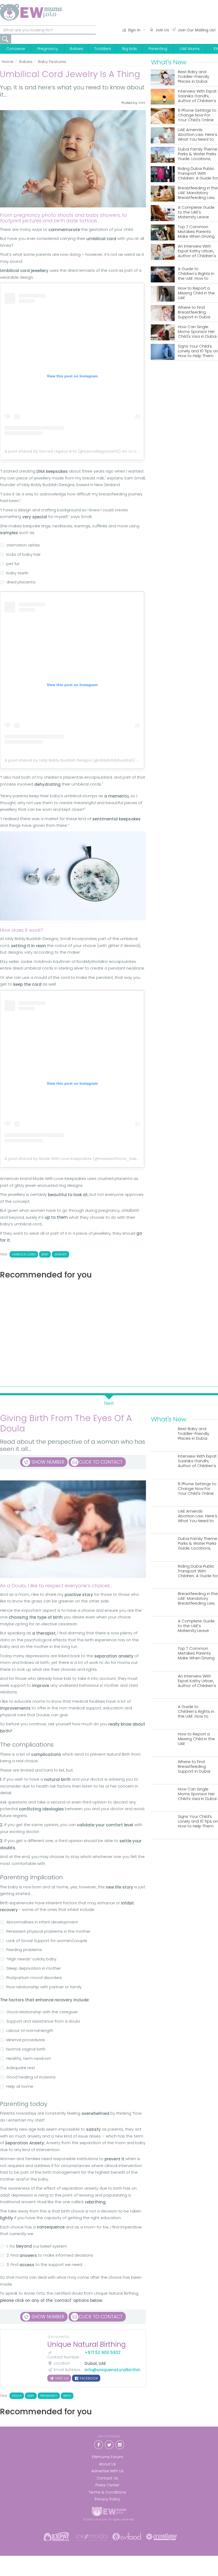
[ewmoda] (91, 2536)
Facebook (88, 2378)
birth (67, 2396)
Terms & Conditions (107, 2492)
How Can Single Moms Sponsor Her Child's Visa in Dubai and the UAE (197, 332)
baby (45, 1254)
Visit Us (61, 2378)
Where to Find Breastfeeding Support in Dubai (194, 312)
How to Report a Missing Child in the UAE (196, 293)
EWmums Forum (108, 2457)
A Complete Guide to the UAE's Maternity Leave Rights (196, 212)
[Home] (31, 12)
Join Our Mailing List (197, 30)
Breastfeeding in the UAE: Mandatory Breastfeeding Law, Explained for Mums (198, 193)
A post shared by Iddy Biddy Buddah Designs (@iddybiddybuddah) (70, 760)
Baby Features (52, 62)
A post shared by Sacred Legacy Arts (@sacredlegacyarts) (63, 451)
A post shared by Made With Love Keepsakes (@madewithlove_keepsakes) (78, 1159)
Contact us (107, 2478)
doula (17, 2396)
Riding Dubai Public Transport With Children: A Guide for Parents (198, 174)
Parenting (158, 49)
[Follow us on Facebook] (98, 2444)
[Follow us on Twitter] (109, 2444)
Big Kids (130, 49)
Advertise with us (108, 2471)
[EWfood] (127, 2536)
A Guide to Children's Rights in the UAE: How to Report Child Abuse (197, 274)
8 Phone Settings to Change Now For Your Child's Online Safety (197, 115)
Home (8, 62)
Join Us (162, 30)
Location (62, 2363)
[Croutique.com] (162, 2536)
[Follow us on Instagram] (120, 2444)
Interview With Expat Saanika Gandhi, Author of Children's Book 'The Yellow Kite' (197, 96)
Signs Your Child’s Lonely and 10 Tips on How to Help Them (198, 351)
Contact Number (63, 2357)
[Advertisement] (73, 1331)
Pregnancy (48, 49)
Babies (77, 49)
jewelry (60, 1254)
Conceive (16, 49)
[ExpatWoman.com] (56, 2536)
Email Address (67, 2370)
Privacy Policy (107, 2499)
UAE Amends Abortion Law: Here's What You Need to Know (198, 135)
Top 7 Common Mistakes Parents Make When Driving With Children (196, 232)
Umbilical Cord (24, 1254)
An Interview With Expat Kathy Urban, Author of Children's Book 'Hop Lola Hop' (197, 251)
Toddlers (103, 49)
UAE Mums (190, 49)
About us (107, 2464)
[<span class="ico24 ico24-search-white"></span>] (6, 39)
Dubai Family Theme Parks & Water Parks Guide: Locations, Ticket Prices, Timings (198, 154)
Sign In (134, 30)
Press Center (107, 2485)
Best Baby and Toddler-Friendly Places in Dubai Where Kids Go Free (197, 77)
